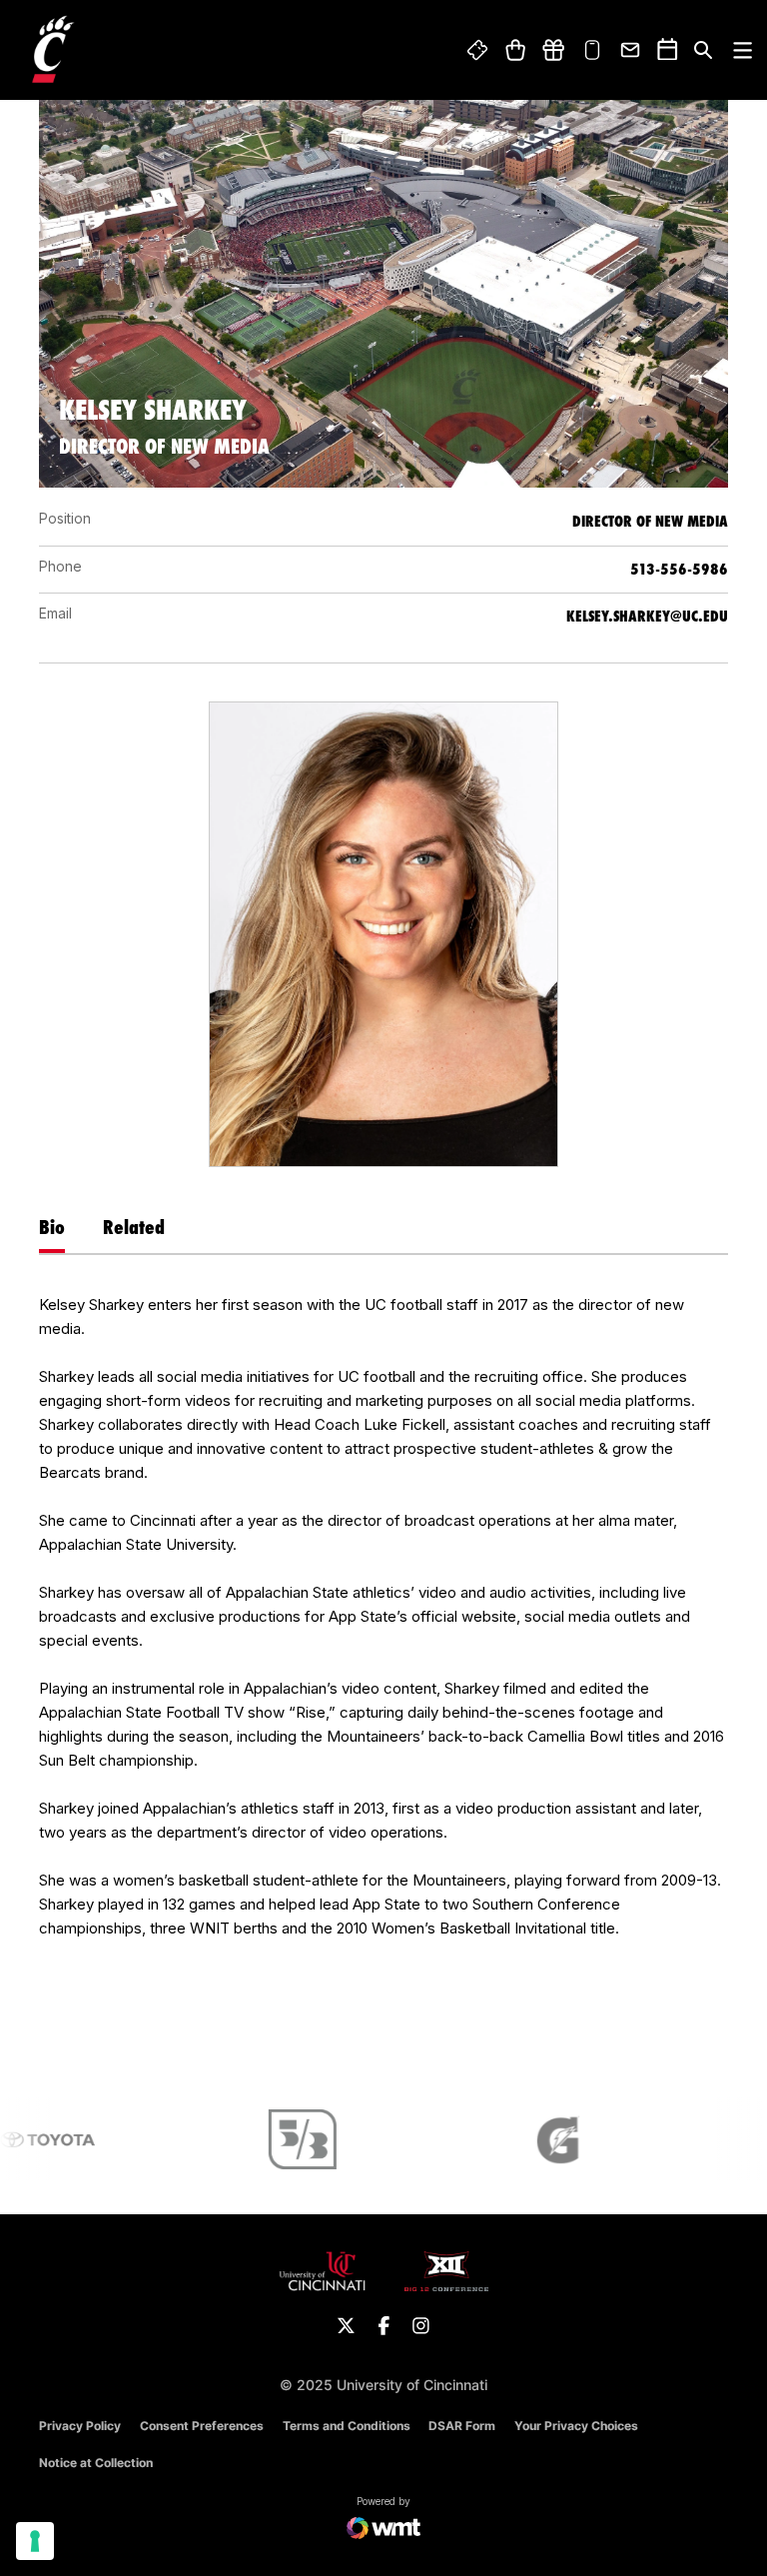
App (592, 50)
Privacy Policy (80, 2426)
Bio (52, 1227)
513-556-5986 (679, 569)
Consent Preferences (202, 2426)
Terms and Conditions (347, 2426)
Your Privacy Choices (576, 2426)
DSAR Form (462, 2426)
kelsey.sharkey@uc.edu (647, 616)
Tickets (478, 50)
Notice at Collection (96, 2463)
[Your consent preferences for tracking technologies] (35, 2541)
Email (631, 50)
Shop (515, 50)
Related (134, 1227)
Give (553, 50)
